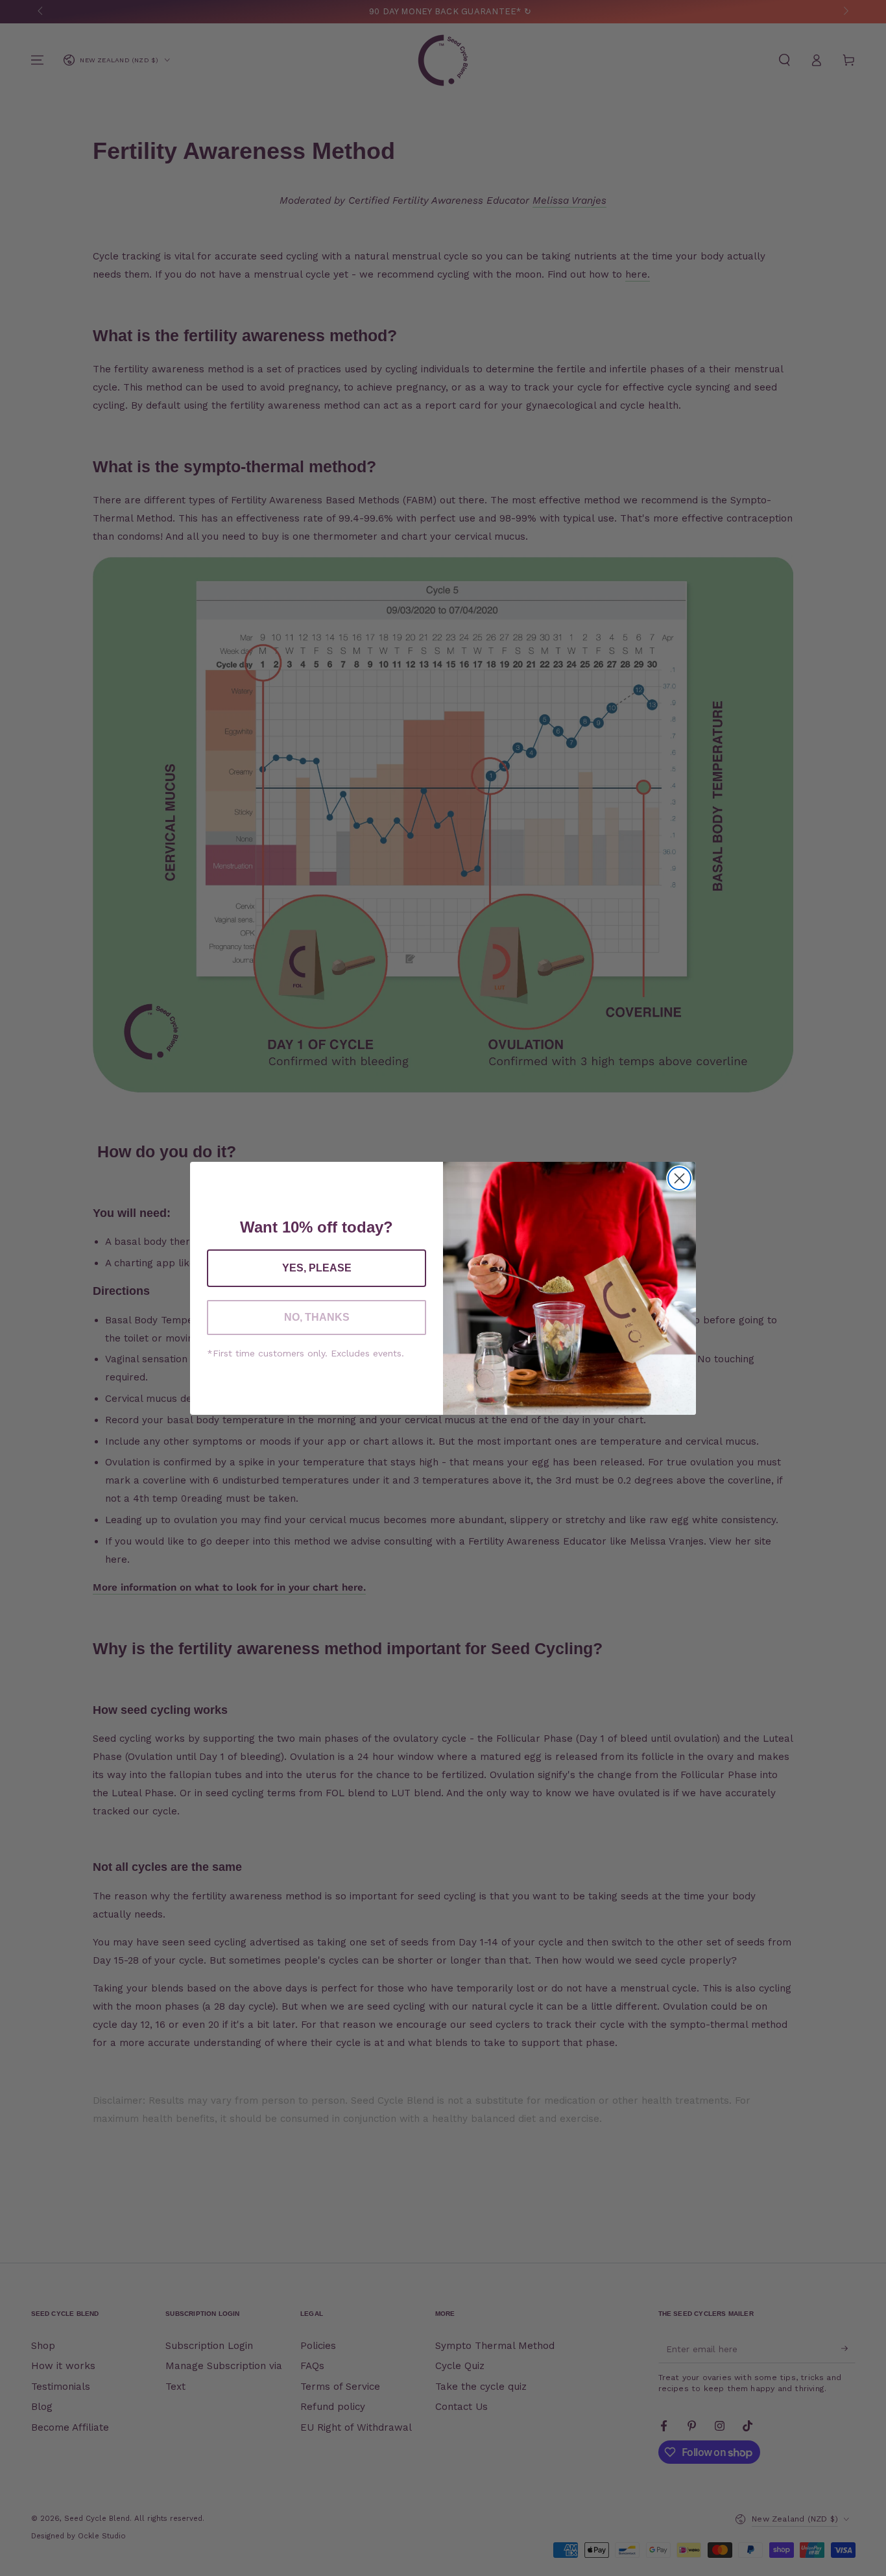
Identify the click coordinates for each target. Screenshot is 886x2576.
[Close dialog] (679, 1178)
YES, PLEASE (317, 1268)
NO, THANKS (317, 1317)
